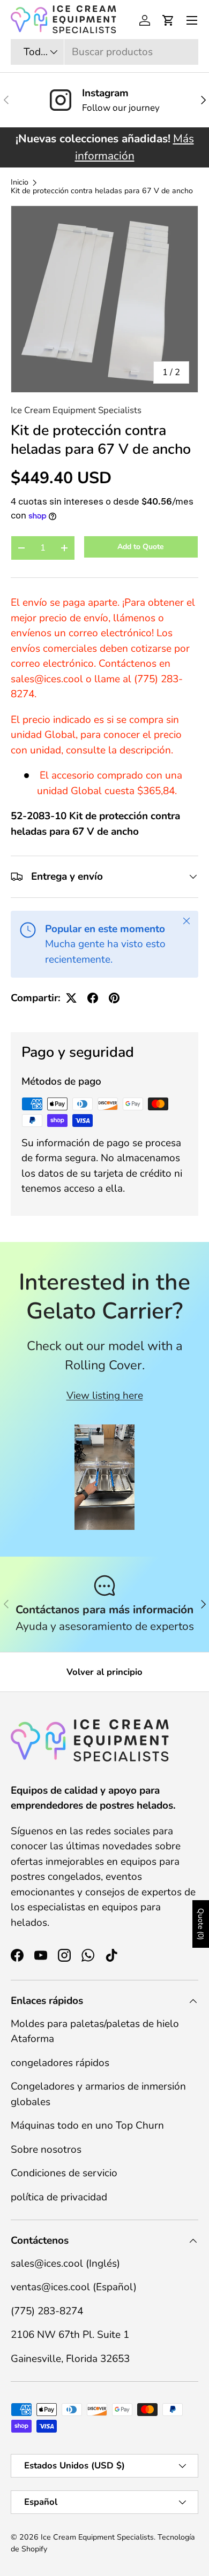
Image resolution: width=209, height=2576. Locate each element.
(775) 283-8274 (47, 2311)
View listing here (105, 1396)
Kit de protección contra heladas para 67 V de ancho (102, 191)
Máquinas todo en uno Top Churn (87, 2125)
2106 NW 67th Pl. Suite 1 (70, 2335)
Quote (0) (201, 1924)
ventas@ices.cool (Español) (74, 2287)
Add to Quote (141, 547)
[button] (168, 20)
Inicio (20, 182)
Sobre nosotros (46, 2150)
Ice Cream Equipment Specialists (76, 410)
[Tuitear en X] (71, 998)
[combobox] (104, 52)
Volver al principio (104, 1672)
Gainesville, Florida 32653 (70, 2359)
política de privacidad (59, 2197)
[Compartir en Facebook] (93, 998)
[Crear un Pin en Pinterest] (114, 998)
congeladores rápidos (60, 2063)
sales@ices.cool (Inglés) (65, 2263)
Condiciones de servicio (64, 2173)
